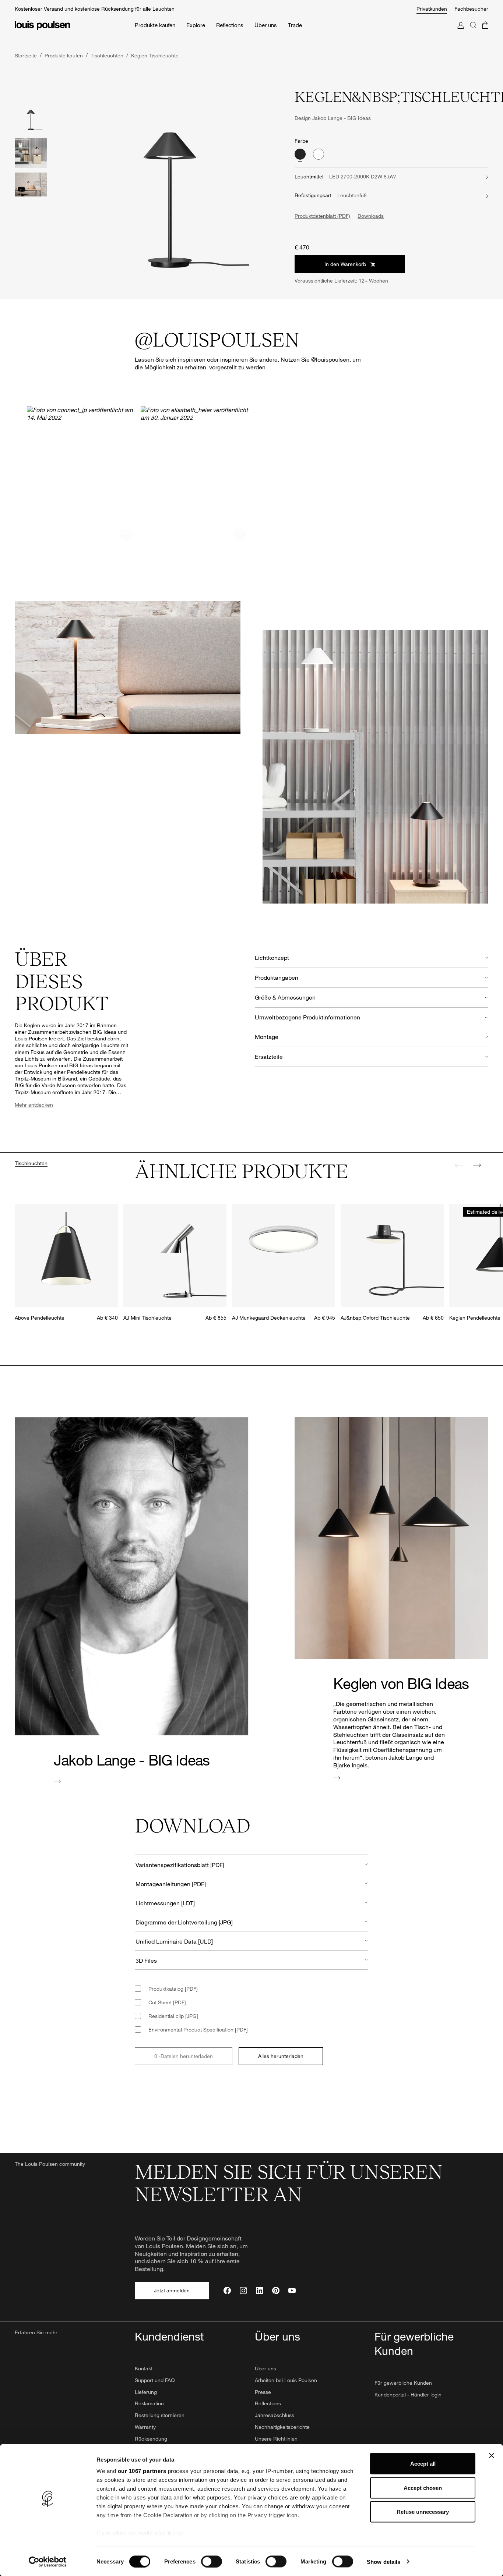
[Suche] (473, 33)
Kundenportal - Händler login (408, 2394)
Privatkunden (432, 9)
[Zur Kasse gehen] (485, 33)
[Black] (300, 154)
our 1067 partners (142, 2471)
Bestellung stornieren (160, 2415)
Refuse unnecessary (423, 2512)
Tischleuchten (31, 1163)
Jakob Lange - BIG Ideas (342, 118)
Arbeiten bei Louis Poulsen (286, 2380)
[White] (319, 154)
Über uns (265, 2368)
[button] (81, 470)
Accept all (423, 2464)
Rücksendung (151, 2439)
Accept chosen (423, 2488)
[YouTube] (292, 2291)
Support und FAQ (155, 2380)
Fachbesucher (471, 9)
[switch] (212, 2561)
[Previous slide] (459, 1165)
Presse (263, 2392)
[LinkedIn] (260, 2291)
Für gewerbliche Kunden (403, 2383)
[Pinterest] (276, 2291)
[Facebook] (227, 2291)
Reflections (268, 2403)
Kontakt (144, 2368)
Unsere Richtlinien (276, 2439)
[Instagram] (243, 2291)
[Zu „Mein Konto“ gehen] (461, 33)
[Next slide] (477, 1165)
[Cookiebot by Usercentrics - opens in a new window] (48, 2562)
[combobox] (251, 1864)
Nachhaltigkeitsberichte (282, 2427)
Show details (384, 2561)
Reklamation (149, 2403)
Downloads (371, 216)
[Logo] (42, 26)
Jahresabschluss (275, 2415)
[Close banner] (492, 2456)
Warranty (145, 2427)
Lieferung (146, 2392)
